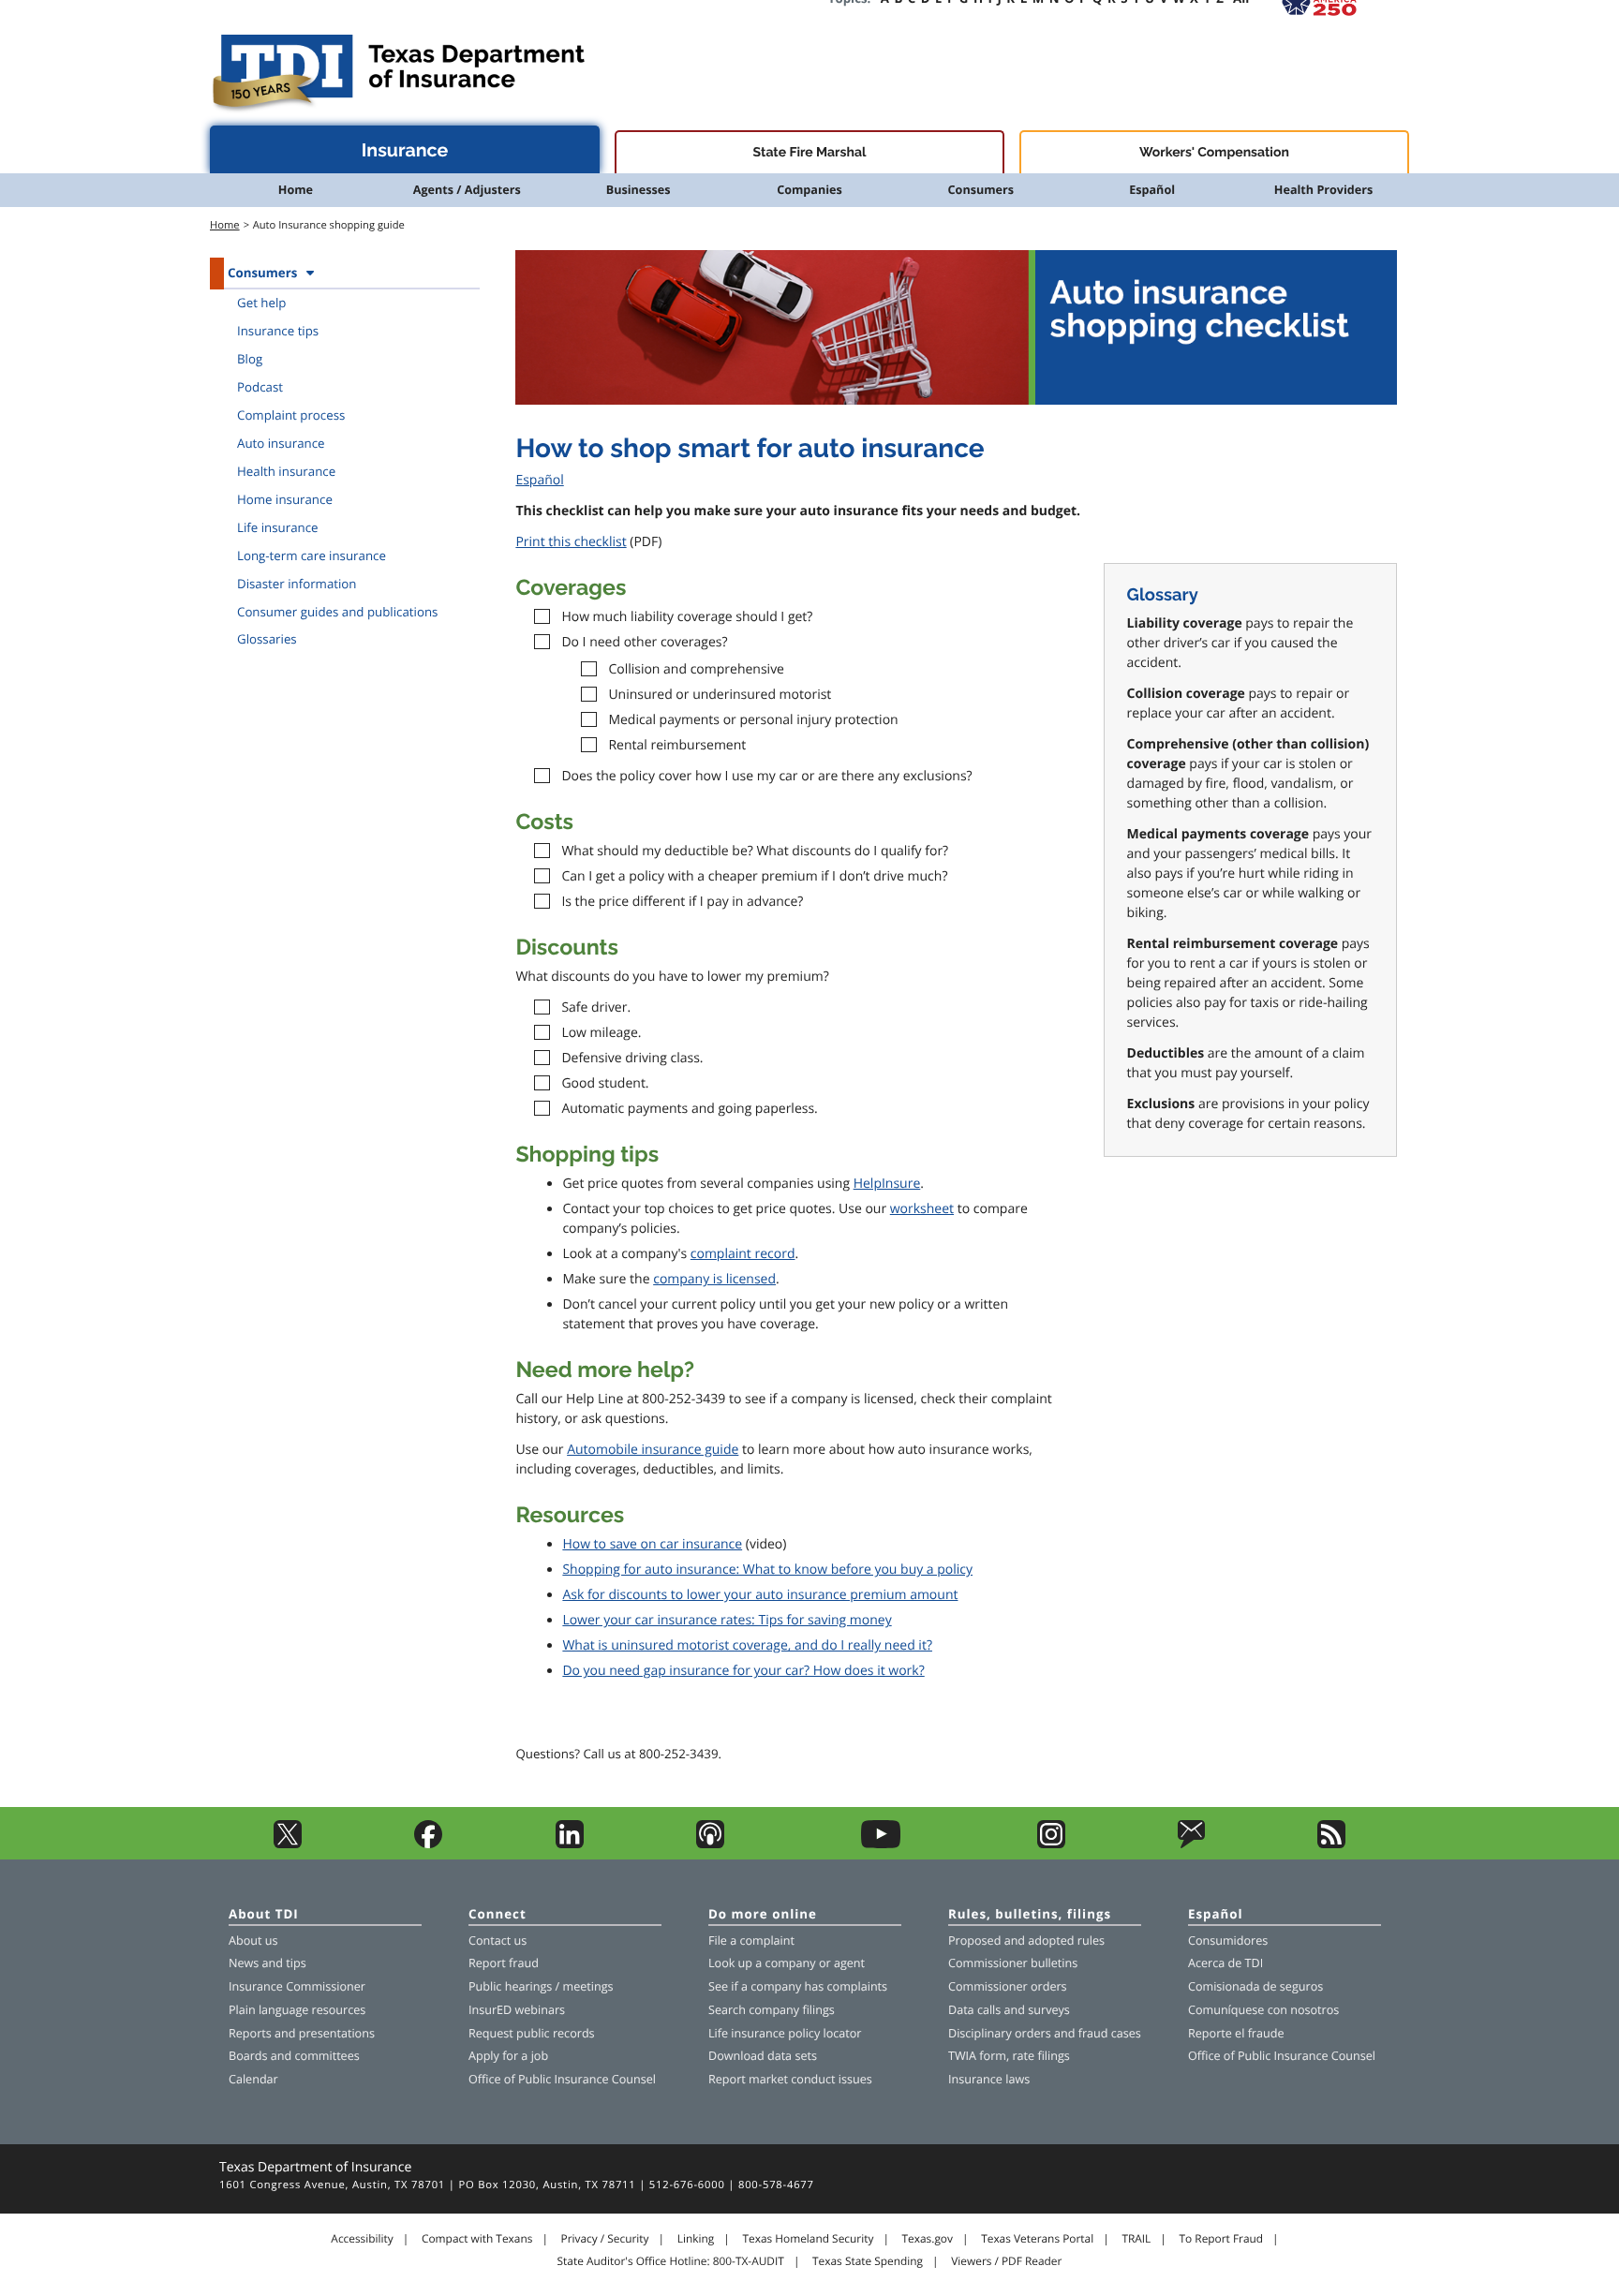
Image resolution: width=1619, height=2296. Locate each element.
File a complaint (751, 1940)
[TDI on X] (288, 1844)
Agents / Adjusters (467, 190)
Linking (696, 2239)
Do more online (763, 1915)
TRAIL (1136, 2239)
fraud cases (1110, 2033)
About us (253, 1940)
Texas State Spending (868, 2261)
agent (849, 1963)
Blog (250, 359)
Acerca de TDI (1225, 1963)
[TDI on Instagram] (1051, 1844)
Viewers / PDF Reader (1006, 2261)
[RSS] (1331, 1844)
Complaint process (291, 415)
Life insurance (278, 527)
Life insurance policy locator (785, 2033)
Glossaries (267, 639)
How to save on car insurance (652, 1544)
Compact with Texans (477, 2239)
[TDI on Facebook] (428, 1844)
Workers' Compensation (1214, 153)
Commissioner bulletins (1013, 1963)
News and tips (267, 1963)
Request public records (532, 2033)
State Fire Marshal (810, 153)
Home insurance (285, 499)
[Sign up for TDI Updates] (1192, 1844)
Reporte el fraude (1236, 2033)
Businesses (639, 190)
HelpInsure (887, 1184)
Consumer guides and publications (337, 612)
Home (296, 190)
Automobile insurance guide (653, 1450)
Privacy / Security (605, 2239)
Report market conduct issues (790, 2079)
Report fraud (504, 1963)
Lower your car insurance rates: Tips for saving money (727, 1620)
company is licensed (714, 1279)
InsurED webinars (517, 2010)
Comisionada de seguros (1255, 1986)
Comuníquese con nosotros (1263, 2010)
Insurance (405, 150)
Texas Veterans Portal (1037, 2239)
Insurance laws (989, 2079)
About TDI (264, 1915)
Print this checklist (571, 542)
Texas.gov (928, 2239)
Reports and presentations (302, 2033)
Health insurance (286, 471)
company (791, 1963)
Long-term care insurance (312, 555)
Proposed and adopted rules (1026, 1940)
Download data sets (763, 2056)
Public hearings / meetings (541, 1986)
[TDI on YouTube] (881, 1844)
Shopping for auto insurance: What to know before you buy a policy (767, 1570)
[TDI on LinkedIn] (570, 1844)
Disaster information (297, 584)
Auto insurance (281, 443)
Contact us (498, 1940)
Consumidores (1228, 1940)
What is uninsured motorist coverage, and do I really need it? (747, 1645)
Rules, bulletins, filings (1030, 1915)
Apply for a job (508, 2056)
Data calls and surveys (1009, 2010)
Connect (498, 1915)
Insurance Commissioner (297, 1986)
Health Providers (1323, 190)
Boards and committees (294, 2056)
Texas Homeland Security (808, 2239)
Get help (261, 303)
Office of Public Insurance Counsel (562, 2079)
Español (1152, 190)
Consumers (981, 190)
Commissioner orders (1008, 1986)
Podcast (260, 387)
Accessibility (362, 2239)
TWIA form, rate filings (1009, 2056)
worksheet (922, 1209)
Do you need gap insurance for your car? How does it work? (743, 1671)
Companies (809, 190)
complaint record (743, 1254)
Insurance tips (278, 331)
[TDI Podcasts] (710, 1844)
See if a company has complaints (798, 1986)
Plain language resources (297, 2010)
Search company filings (772, 2010)
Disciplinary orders (1000, 2033)
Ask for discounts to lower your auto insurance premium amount (760, 1595)
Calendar (253, 2079)
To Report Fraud (1222, 2239)
